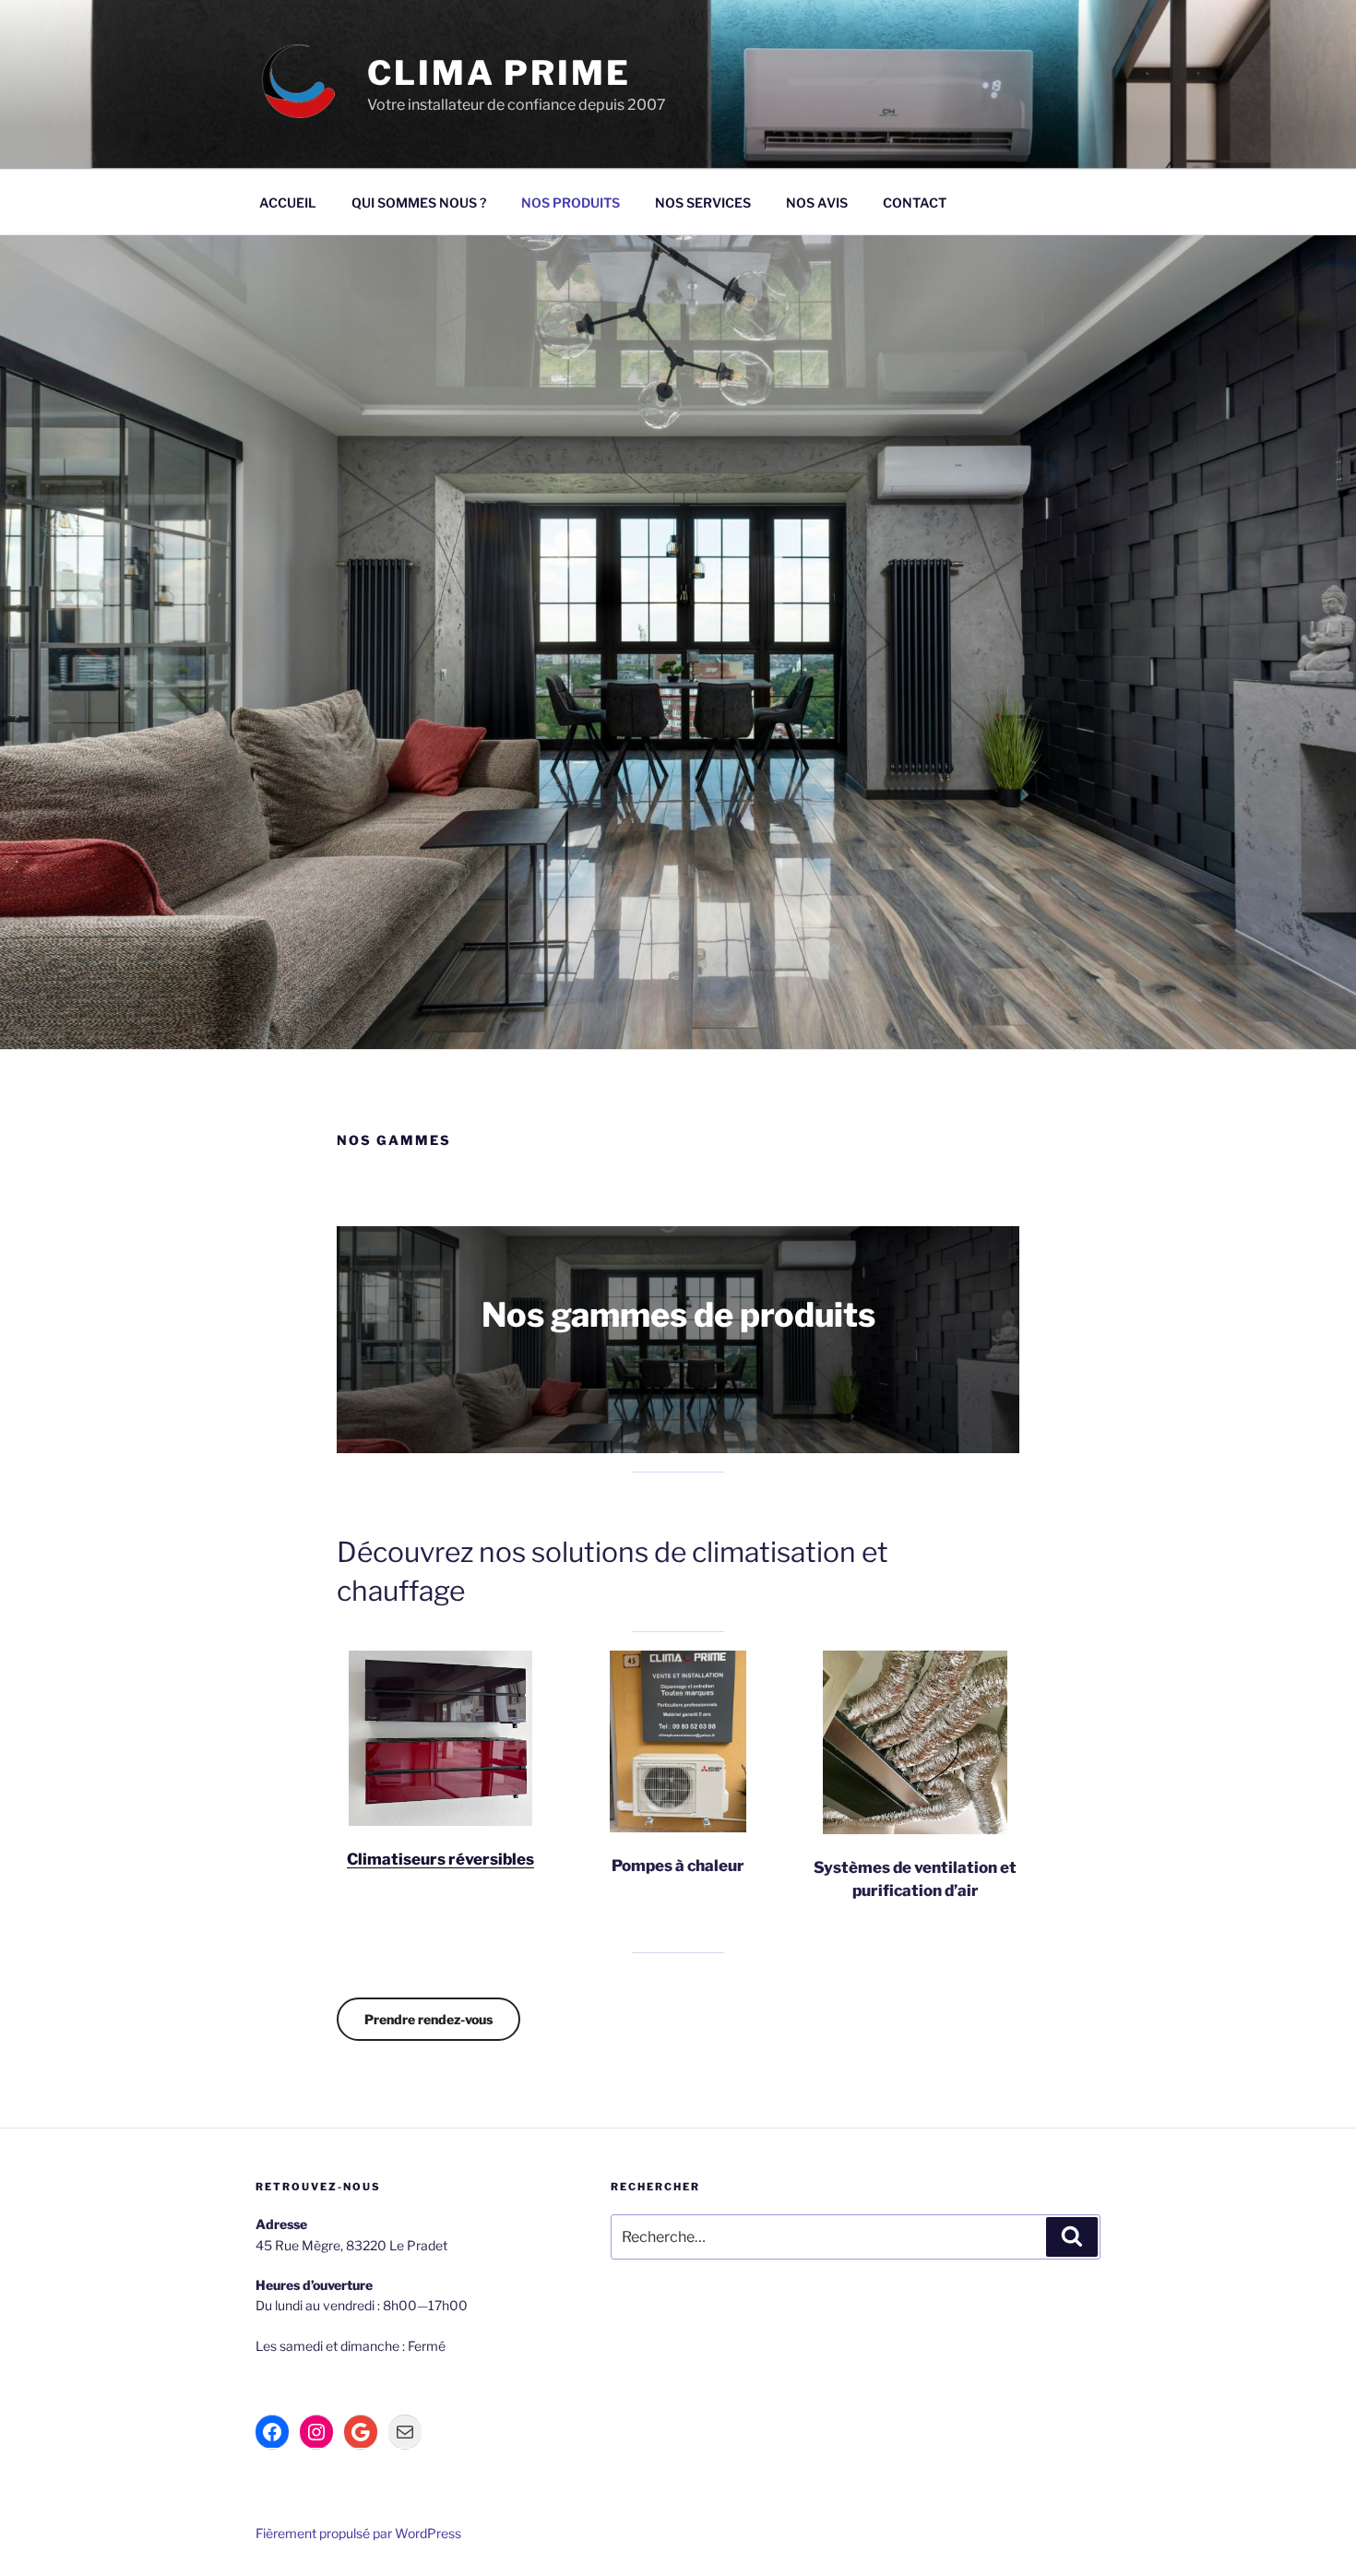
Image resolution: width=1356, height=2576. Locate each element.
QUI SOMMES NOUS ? (419, 203)
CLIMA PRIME (499, 73)
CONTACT (915, 203)
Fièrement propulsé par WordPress (358, 2533)
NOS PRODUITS (571, 203)
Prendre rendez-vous (428, 2019)
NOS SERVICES (703, 203)
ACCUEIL (288, 203)
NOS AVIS (817, 203)
